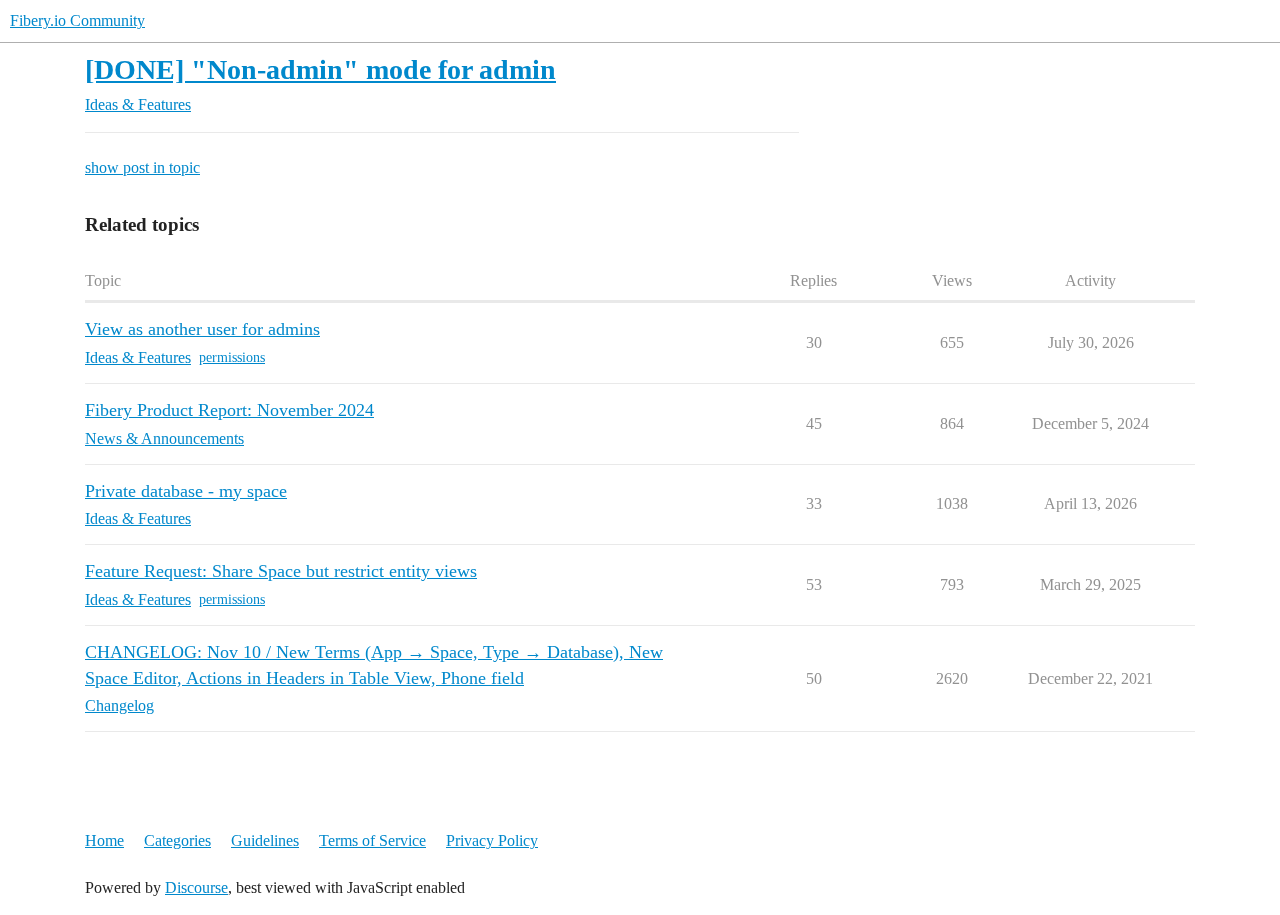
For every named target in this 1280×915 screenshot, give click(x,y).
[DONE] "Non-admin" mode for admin (320, 69)
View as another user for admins (202, 329)
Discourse (196, 887)
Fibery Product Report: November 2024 (229, 410)
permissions (232, 357)
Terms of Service (372, 840)
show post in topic (142, 167)
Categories (177, 840)
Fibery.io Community (77, 20)
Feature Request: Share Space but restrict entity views (281, 571)
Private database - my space (186, 491)
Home (104, 840)
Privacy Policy (492, 840)
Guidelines (265, 840)
